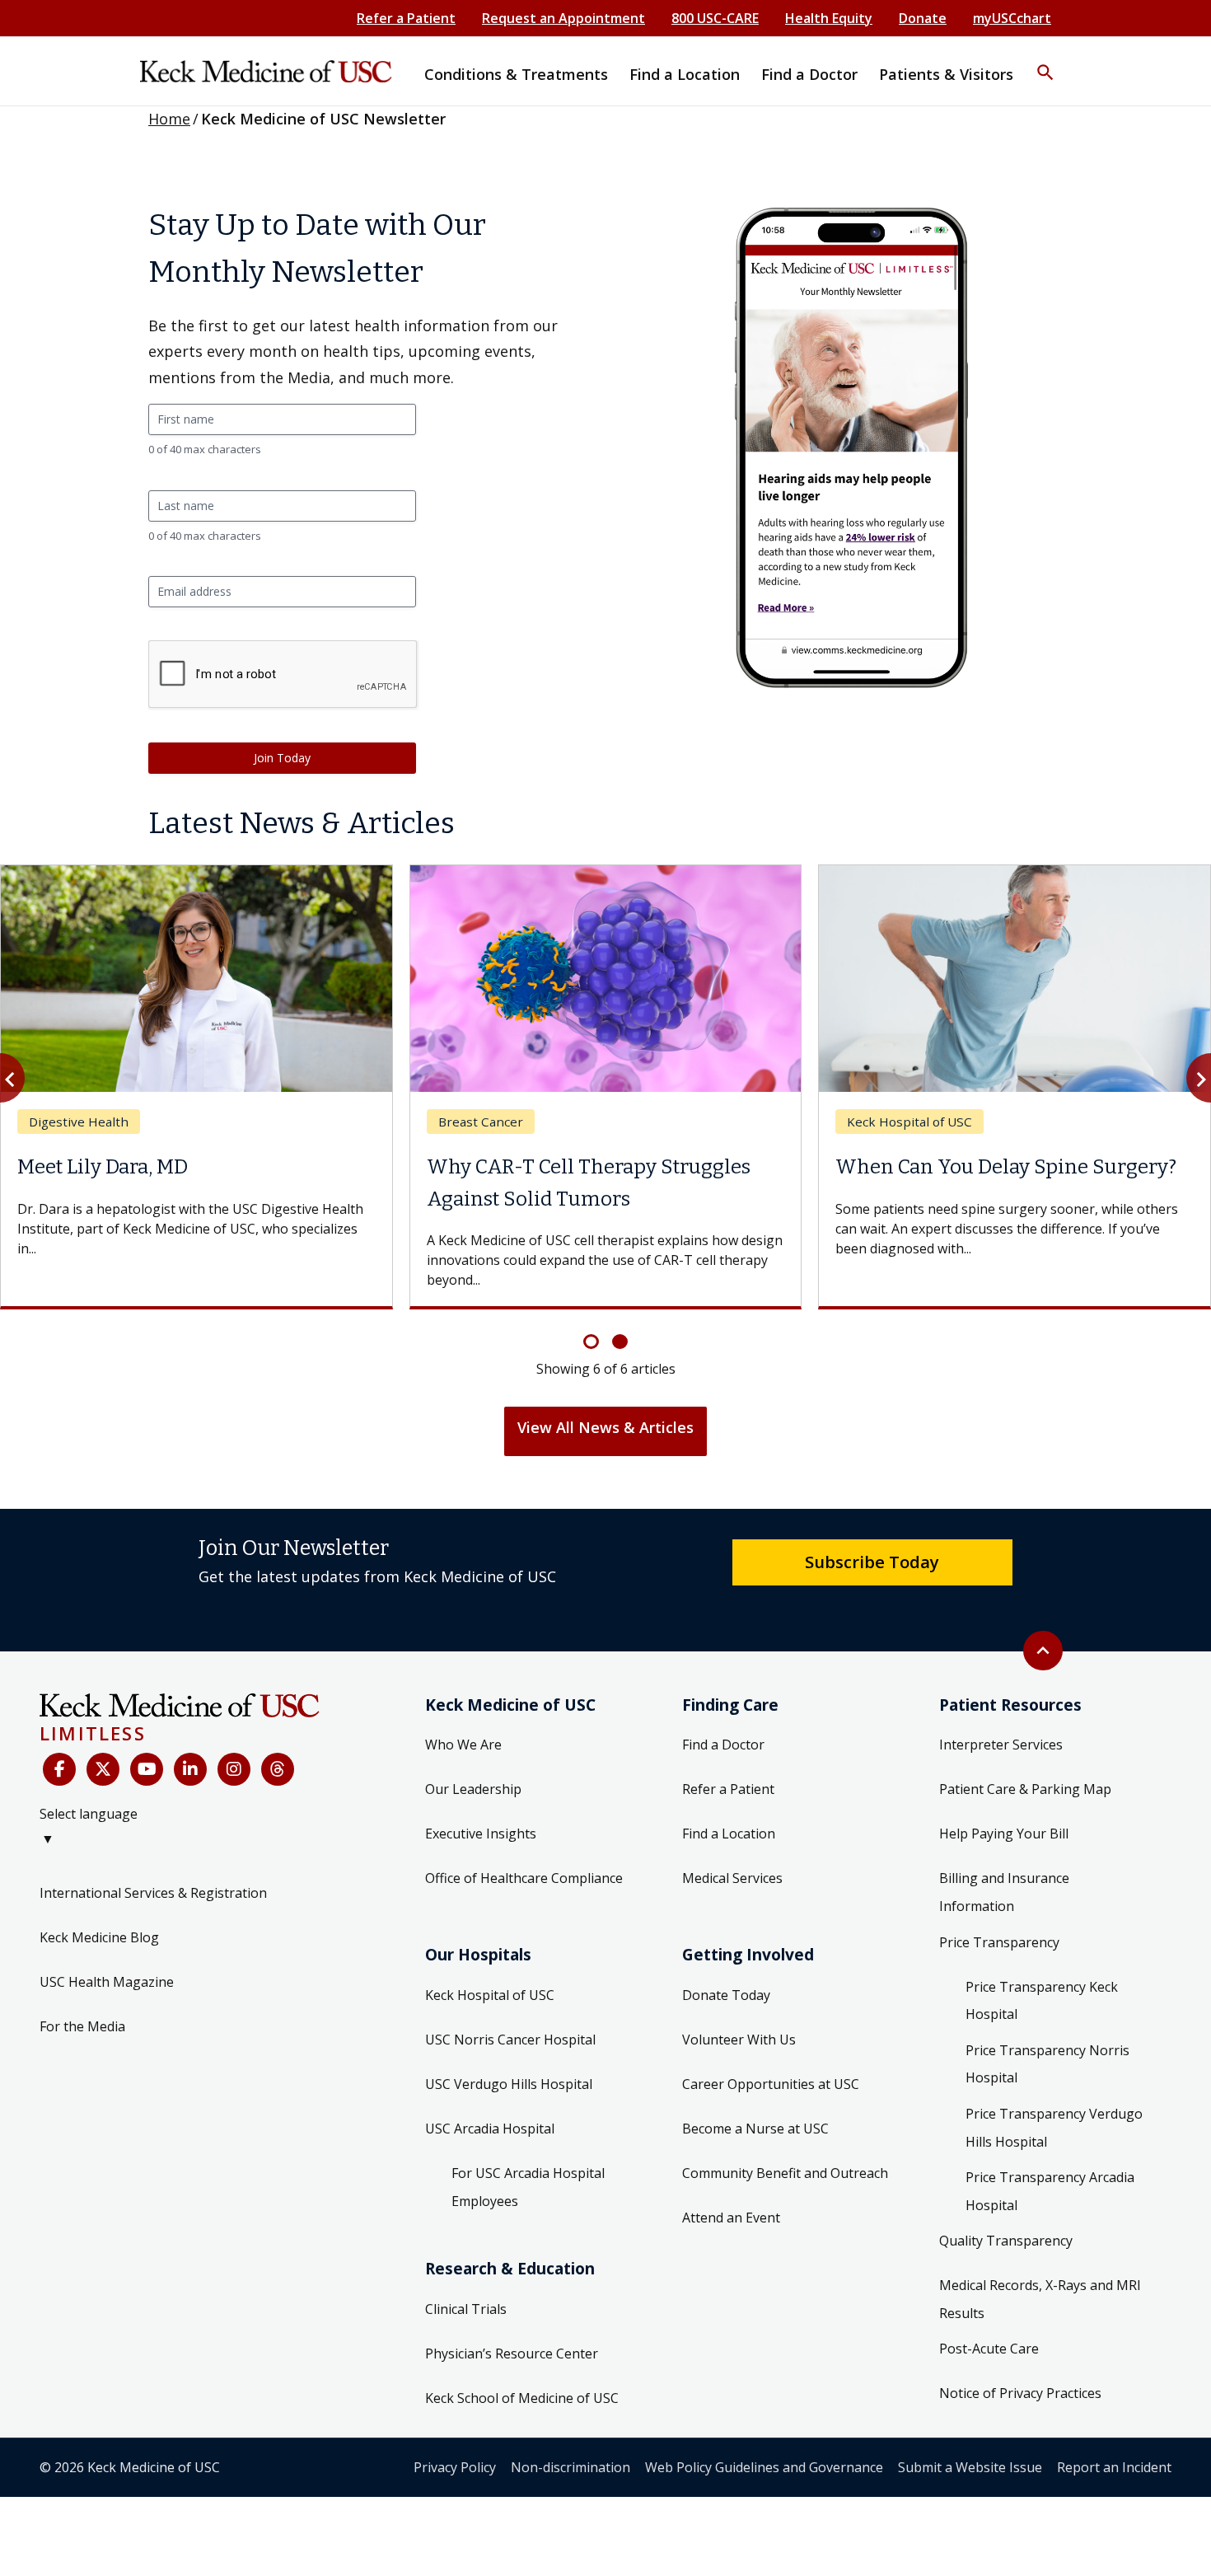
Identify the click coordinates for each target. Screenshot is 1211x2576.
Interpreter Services (1001, 1745)
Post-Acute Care (989, 2349)
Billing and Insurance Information (1004, 1892)
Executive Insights (481, 1834)
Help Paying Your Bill (1004, 1834)
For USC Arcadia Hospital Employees (528, 2187)
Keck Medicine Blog (99, 1937)
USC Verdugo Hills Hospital (509, 2084)
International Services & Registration (153, 1893)
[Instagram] (234, 1769)
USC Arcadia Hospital (490, 2129)
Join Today (282, 758)
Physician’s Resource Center (512, 2354)
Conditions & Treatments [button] (516, 74)
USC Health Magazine (107, 1982)
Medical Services (732, 1878)
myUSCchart (1012, 18)
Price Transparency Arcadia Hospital (1050, 2191)
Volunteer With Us (739, 2040)
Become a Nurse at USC (755, 2129)
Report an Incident (1114, 2467)
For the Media (82, 2026)
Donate (923, 18)
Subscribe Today (872, 1562)
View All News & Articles (605, 1427)
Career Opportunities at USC (771, 2084)
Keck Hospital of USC (490, 1995)
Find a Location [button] (685, 74)
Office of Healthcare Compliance (524, 1878)
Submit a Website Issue (970, 2467)
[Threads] (278, 1769)
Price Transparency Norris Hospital (1047, 2064)
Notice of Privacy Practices (1020, 2393)
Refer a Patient (406, 18)
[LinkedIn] (190, 1769)
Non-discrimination (570, 2467)
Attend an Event (731, 2218)
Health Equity (829, 18)
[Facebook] (59, 1769)
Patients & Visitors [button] (946, 74)
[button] (1045, 62)
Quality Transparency (1006, 2241)
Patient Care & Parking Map (1025, 1789)
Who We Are (463, 1745)
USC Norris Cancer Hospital (510, 2040)
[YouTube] (147, 1769)
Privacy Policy (455, 2467)
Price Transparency (999, 1942)
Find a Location (729, 1834)
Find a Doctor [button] (809, 74)
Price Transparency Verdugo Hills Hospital (1054, 2128)
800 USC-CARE (715, 18)
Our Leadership (473, 1789)
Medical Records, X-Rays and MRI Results (1040, 2299)
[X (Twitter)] (103, 1769)
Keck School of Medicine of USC (522, 2398)
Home (169, 119)
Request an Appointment (563, 18)
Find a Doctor (723, 1745)
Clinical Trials (466, 2309)
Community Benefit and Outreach (785, 2173)
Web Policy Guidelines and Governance (764, 2467)
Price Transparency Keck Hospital (1042, 2001)
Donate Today (726, 1995)
